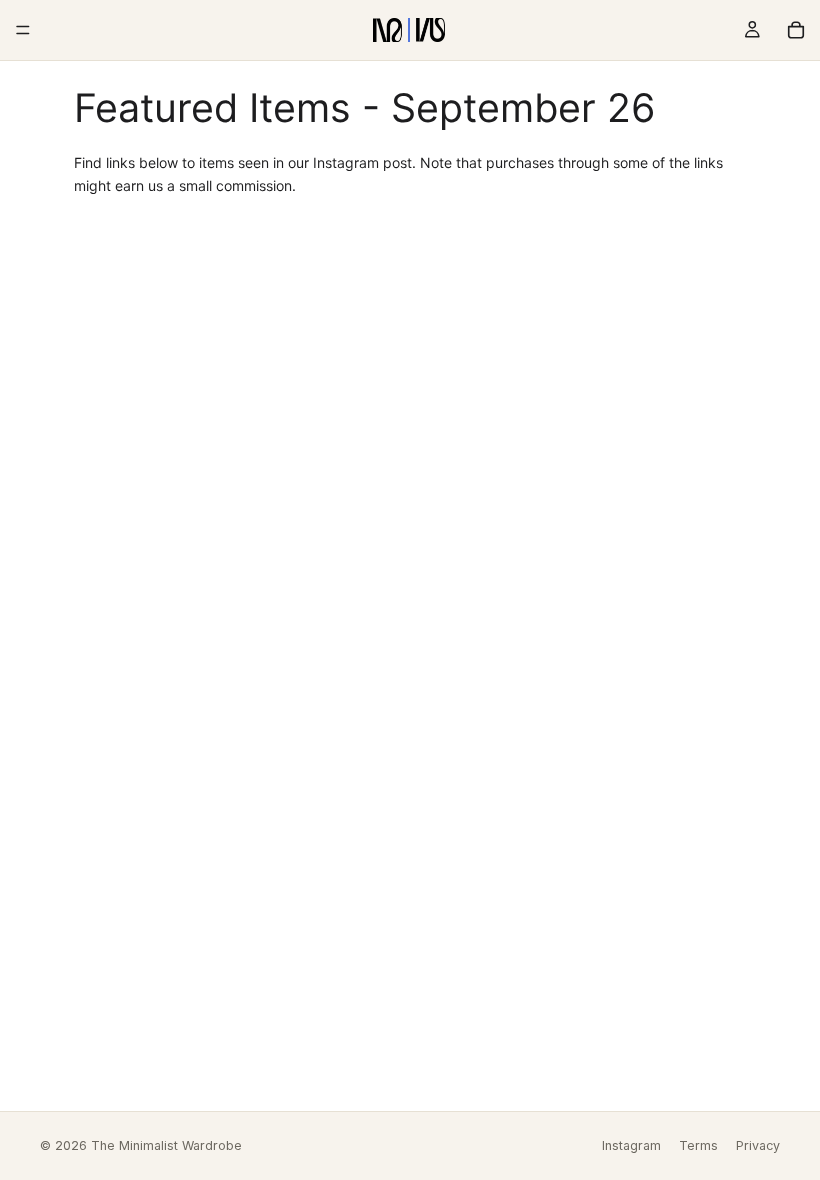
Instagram (631, 1145)
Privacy (758, 1145)
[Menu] (23, 30)
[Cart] (796, 30)
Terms (698, 1145)
